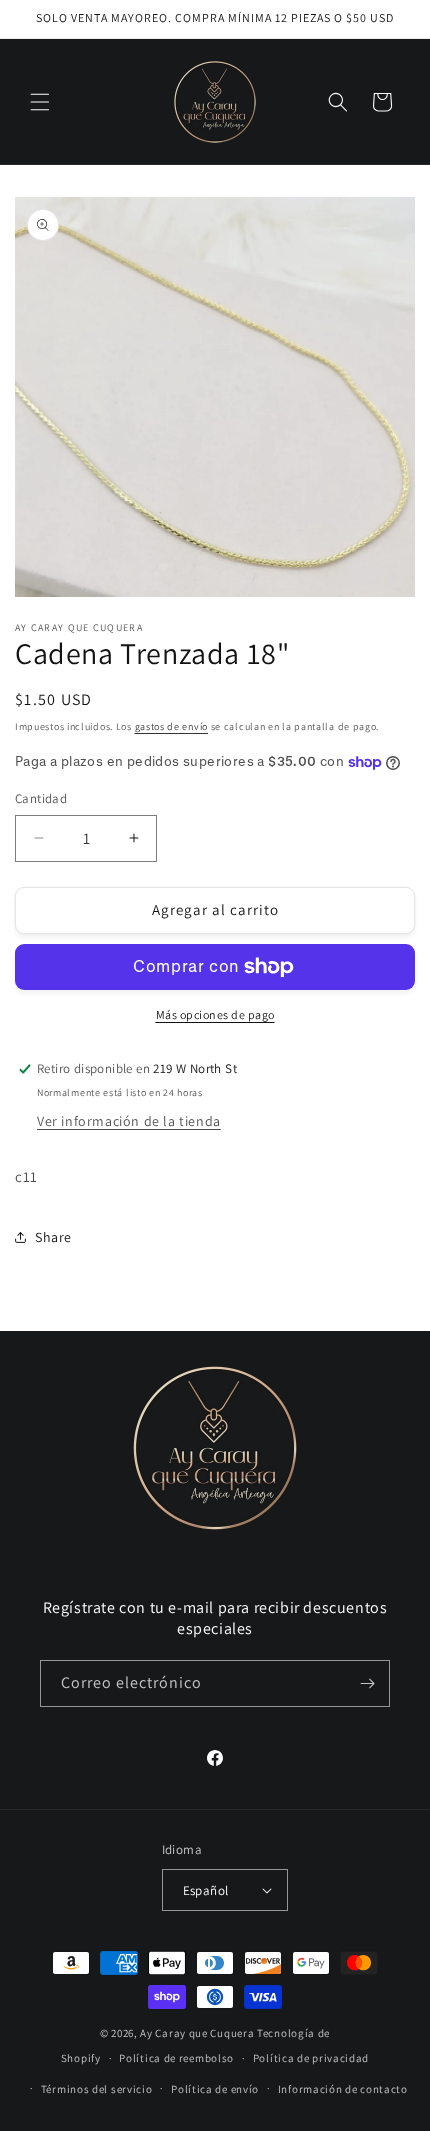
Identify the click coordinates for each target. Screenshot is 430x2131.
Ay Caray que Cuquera (198, 2033)
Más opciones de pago (215, 1014)
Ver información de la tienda (129, 1121)
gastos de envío (172, 726)
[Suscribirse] (367, 1683)
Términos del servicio (97, 2089)
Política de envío (215, 2089)
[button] (40, 102)
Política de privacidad (311, 2058)
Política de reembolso (176, 2058)
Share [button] (53, 1237)
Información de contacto (343, 2089)
